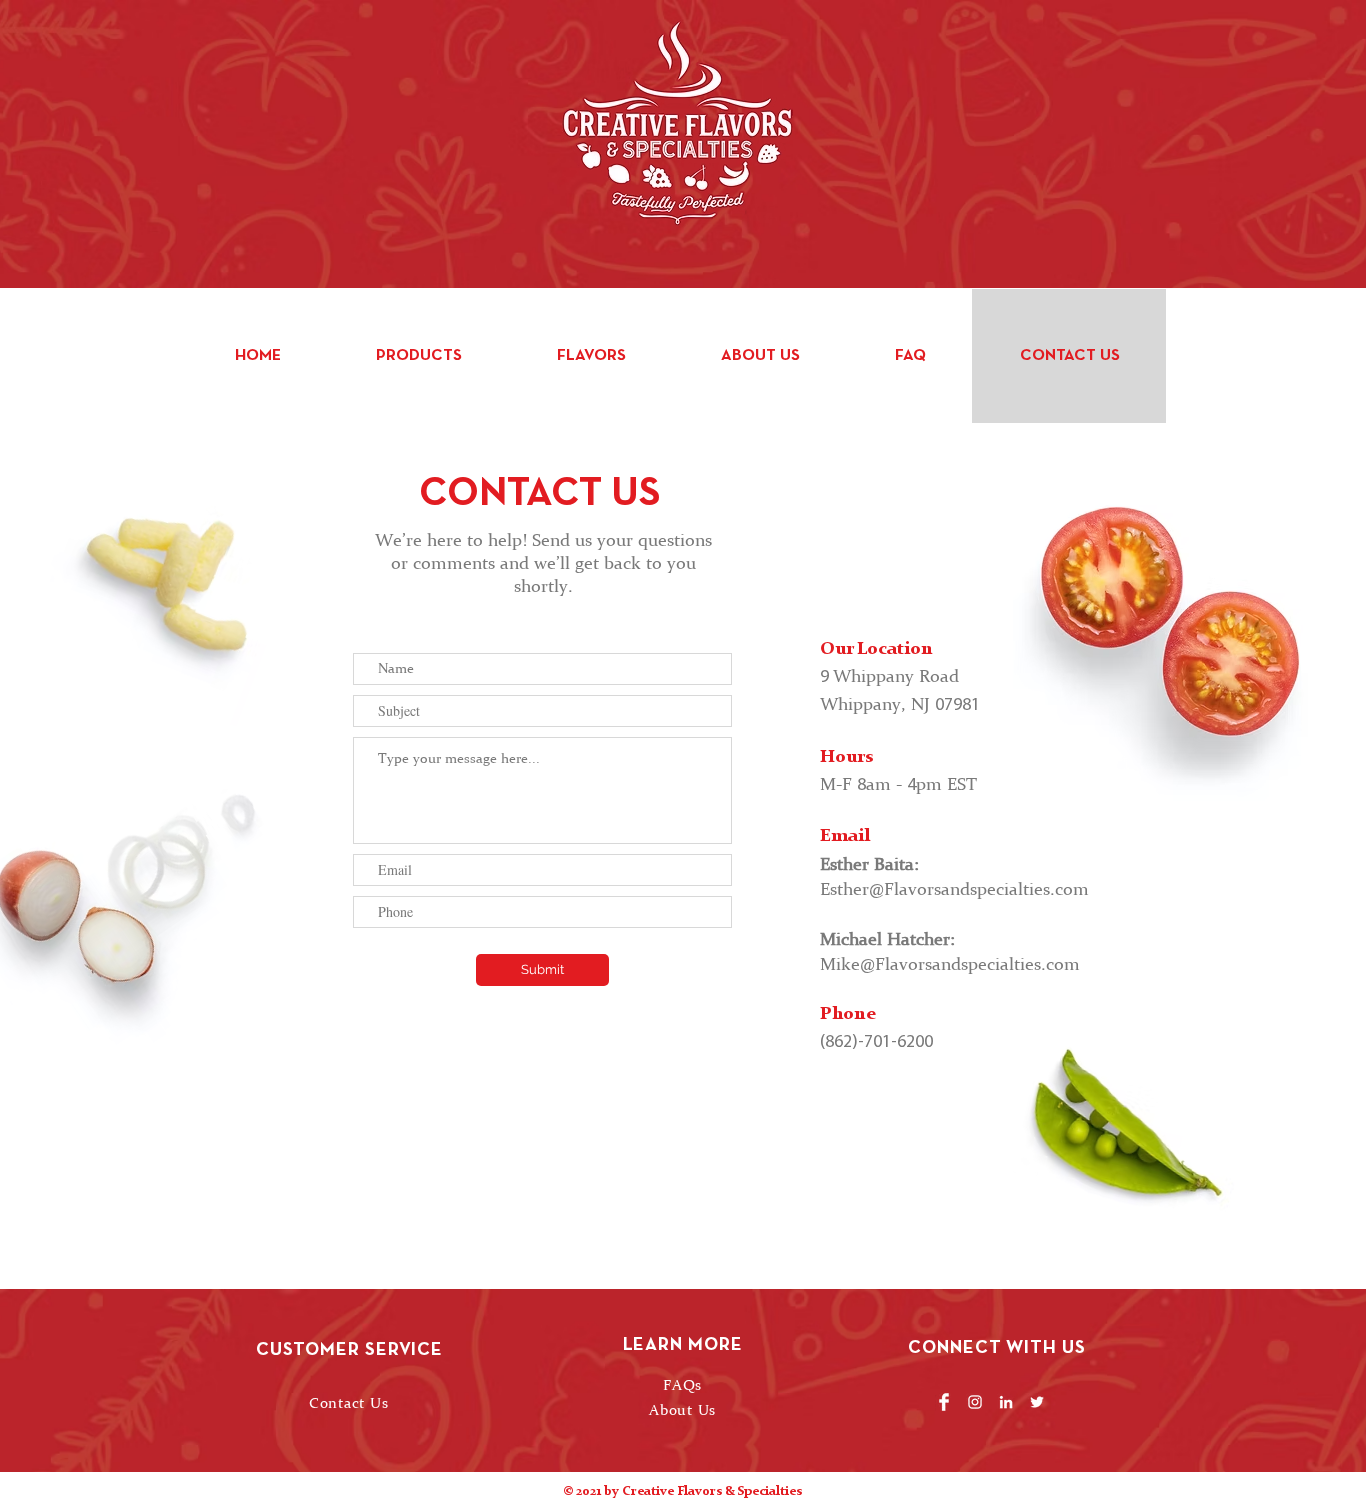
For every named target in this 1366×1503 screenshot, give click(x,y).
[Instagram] (975, 1402)
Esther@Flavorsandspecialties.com (954, 888)
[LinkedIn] (1006, 1402)
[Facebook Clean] (944, 1402)
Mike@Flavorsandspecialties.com (950, 963)
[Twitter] (1037, 1402)
